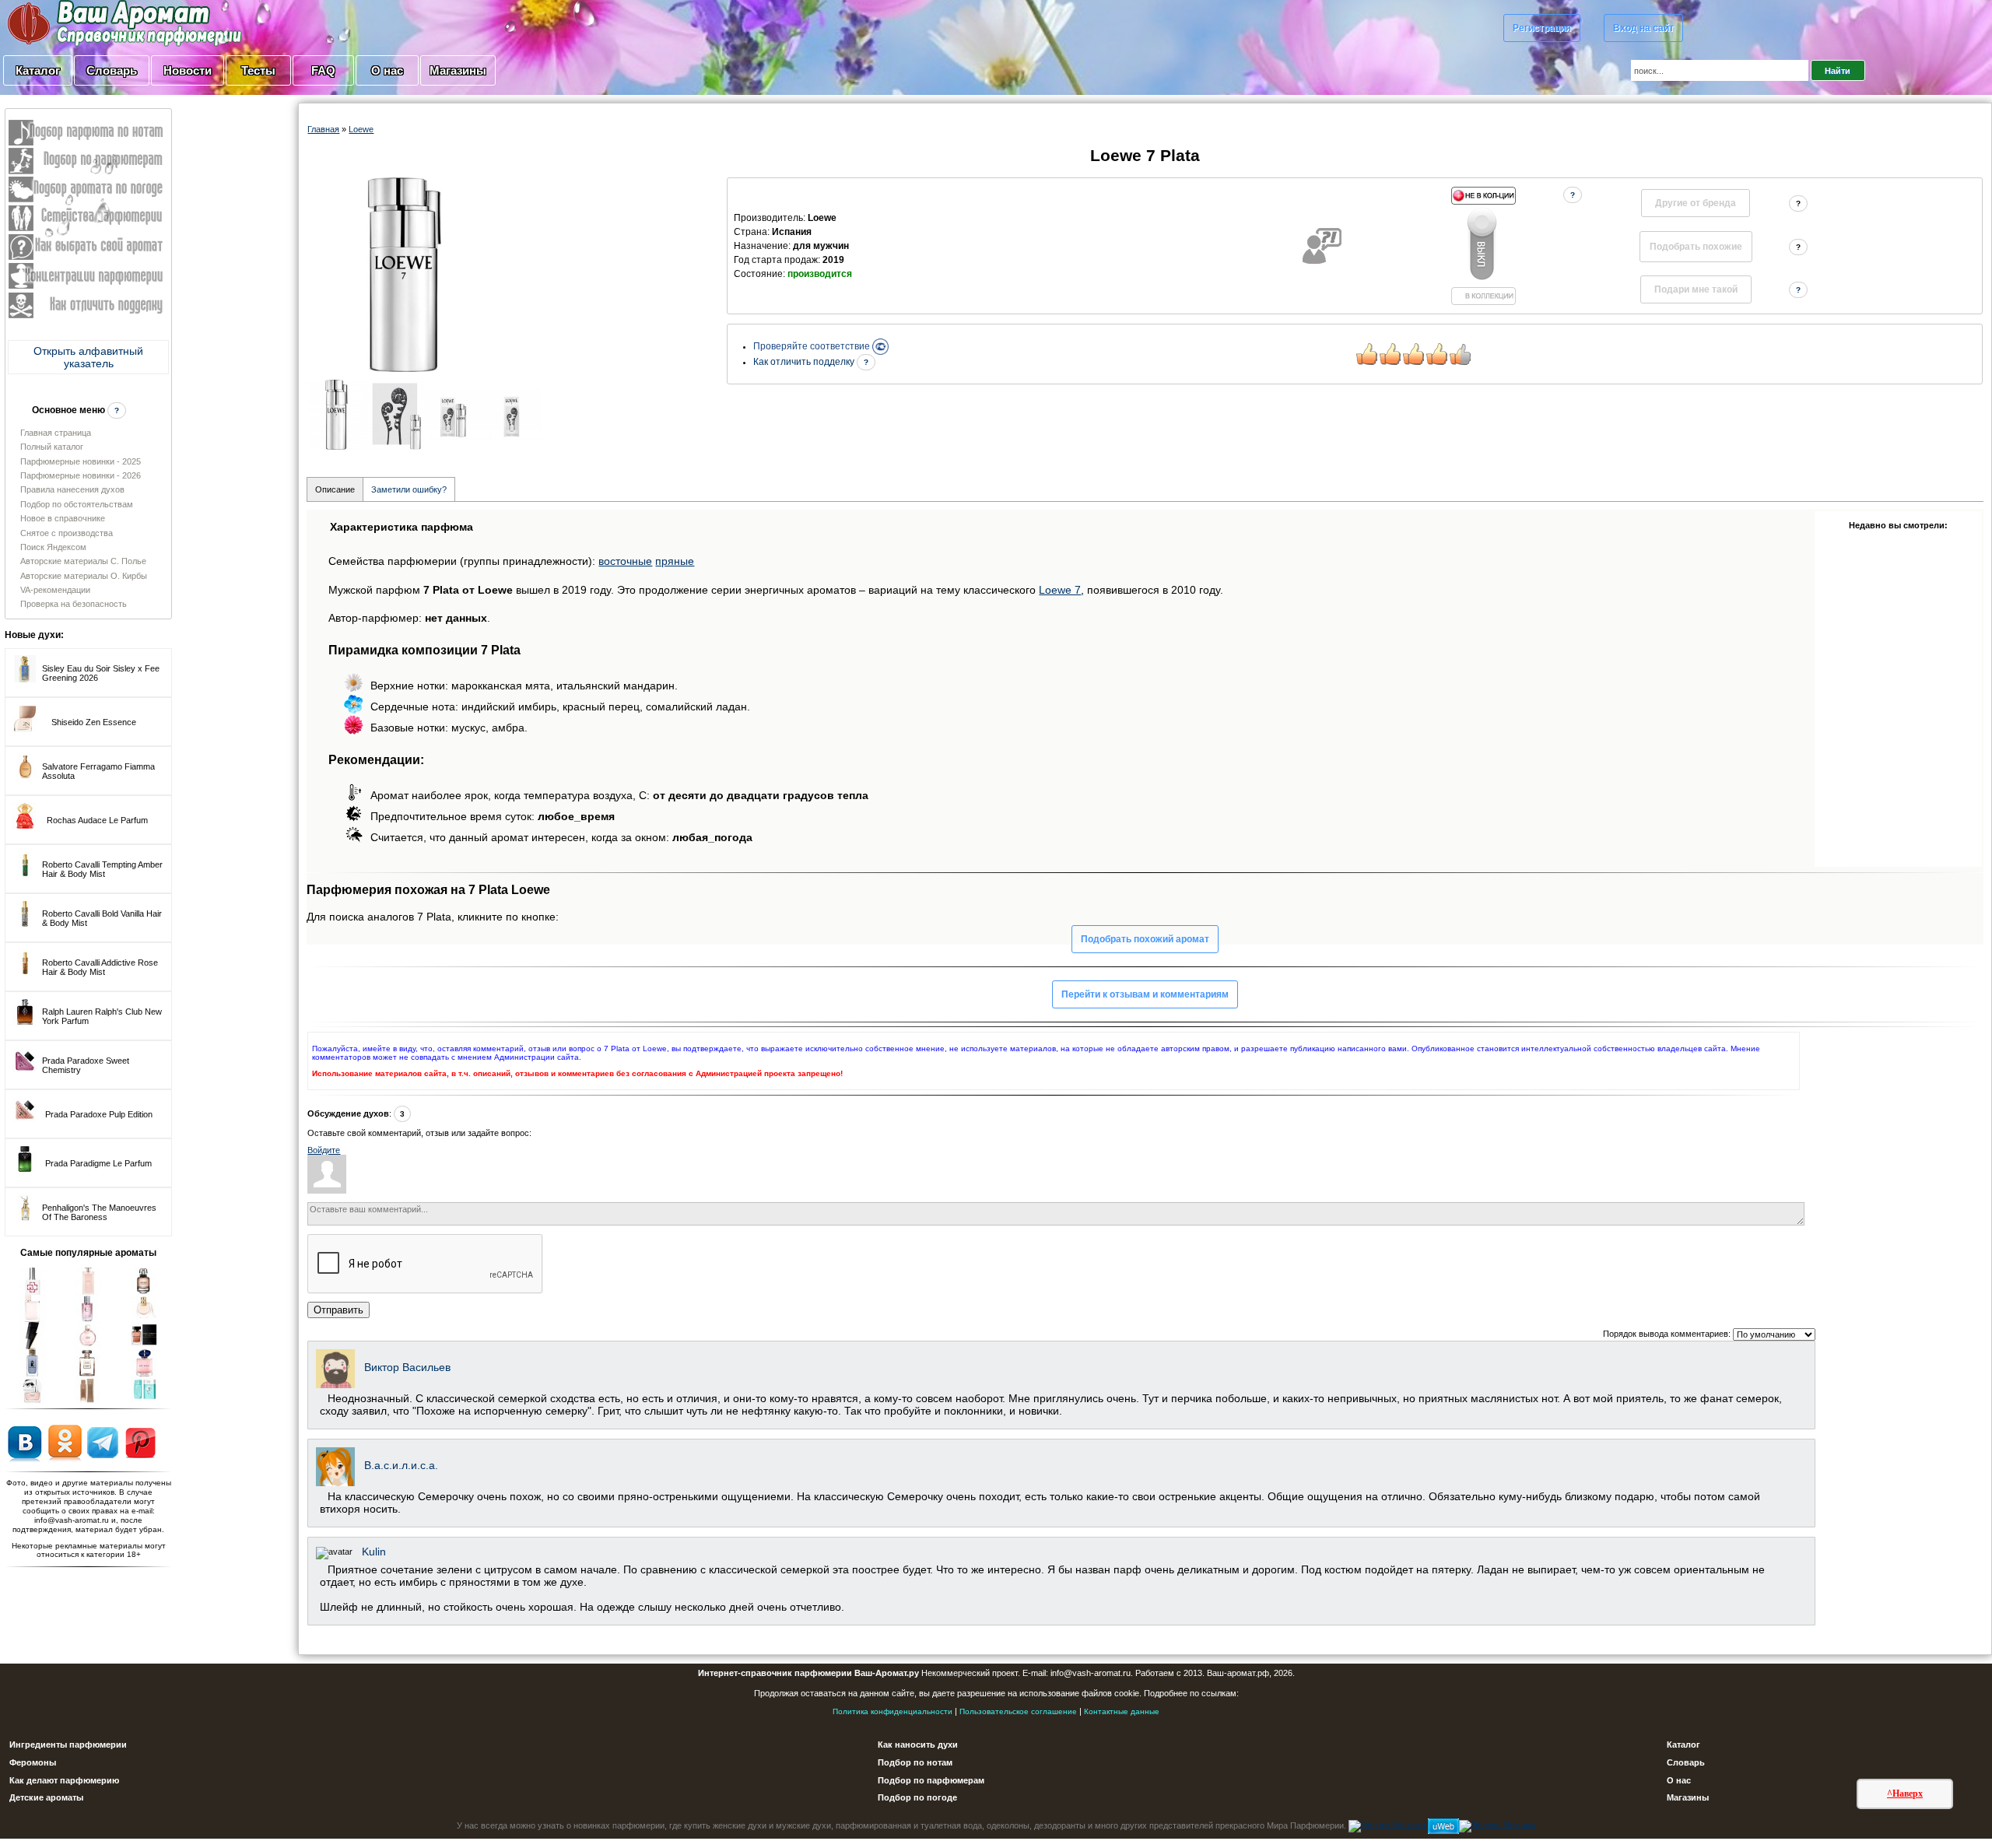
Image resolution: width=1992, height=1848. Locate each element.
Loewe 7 (1060, 590)
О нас (387, 70)
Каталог (38, 70)
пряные (675, 561)
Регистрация (1542, 28)
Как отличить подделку (805, 362)
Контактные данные (1122, 1711)
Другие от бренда (1696, 203)
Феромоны (33, 1762)
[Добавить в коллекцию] (1483, 246)
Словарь (112, 70)
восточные (625, 561)
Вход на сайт (1643, 28)
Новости (188, 70)
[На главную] (86, 23)
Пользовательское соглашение (1018, 1711)
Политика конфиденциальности (893, 1711)
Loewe (361, 129)
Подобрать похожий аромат (1145, 939)
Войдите (324, 1150)
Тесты (258, 70)
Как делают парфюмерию (64, 1780)
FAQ (323, 70)
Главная (323, 129)
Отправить (338, 1310)
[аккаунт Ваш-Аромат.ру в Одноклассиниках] (65, 1442)
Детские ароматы (46, 1797)
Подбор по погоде (917, 1797)
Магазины (458, 70)
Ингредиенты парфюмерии (68, 1745)
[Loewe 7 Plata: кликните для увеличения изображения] (405, 275)
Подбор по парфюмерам (931, 1780)
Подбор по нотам (915, 1762)
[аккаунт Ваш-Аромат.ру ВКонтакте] (25, 1442)
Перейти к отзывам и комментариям (1145, 994)
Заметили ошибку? (409, 489)
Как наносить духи (918, 1745)
